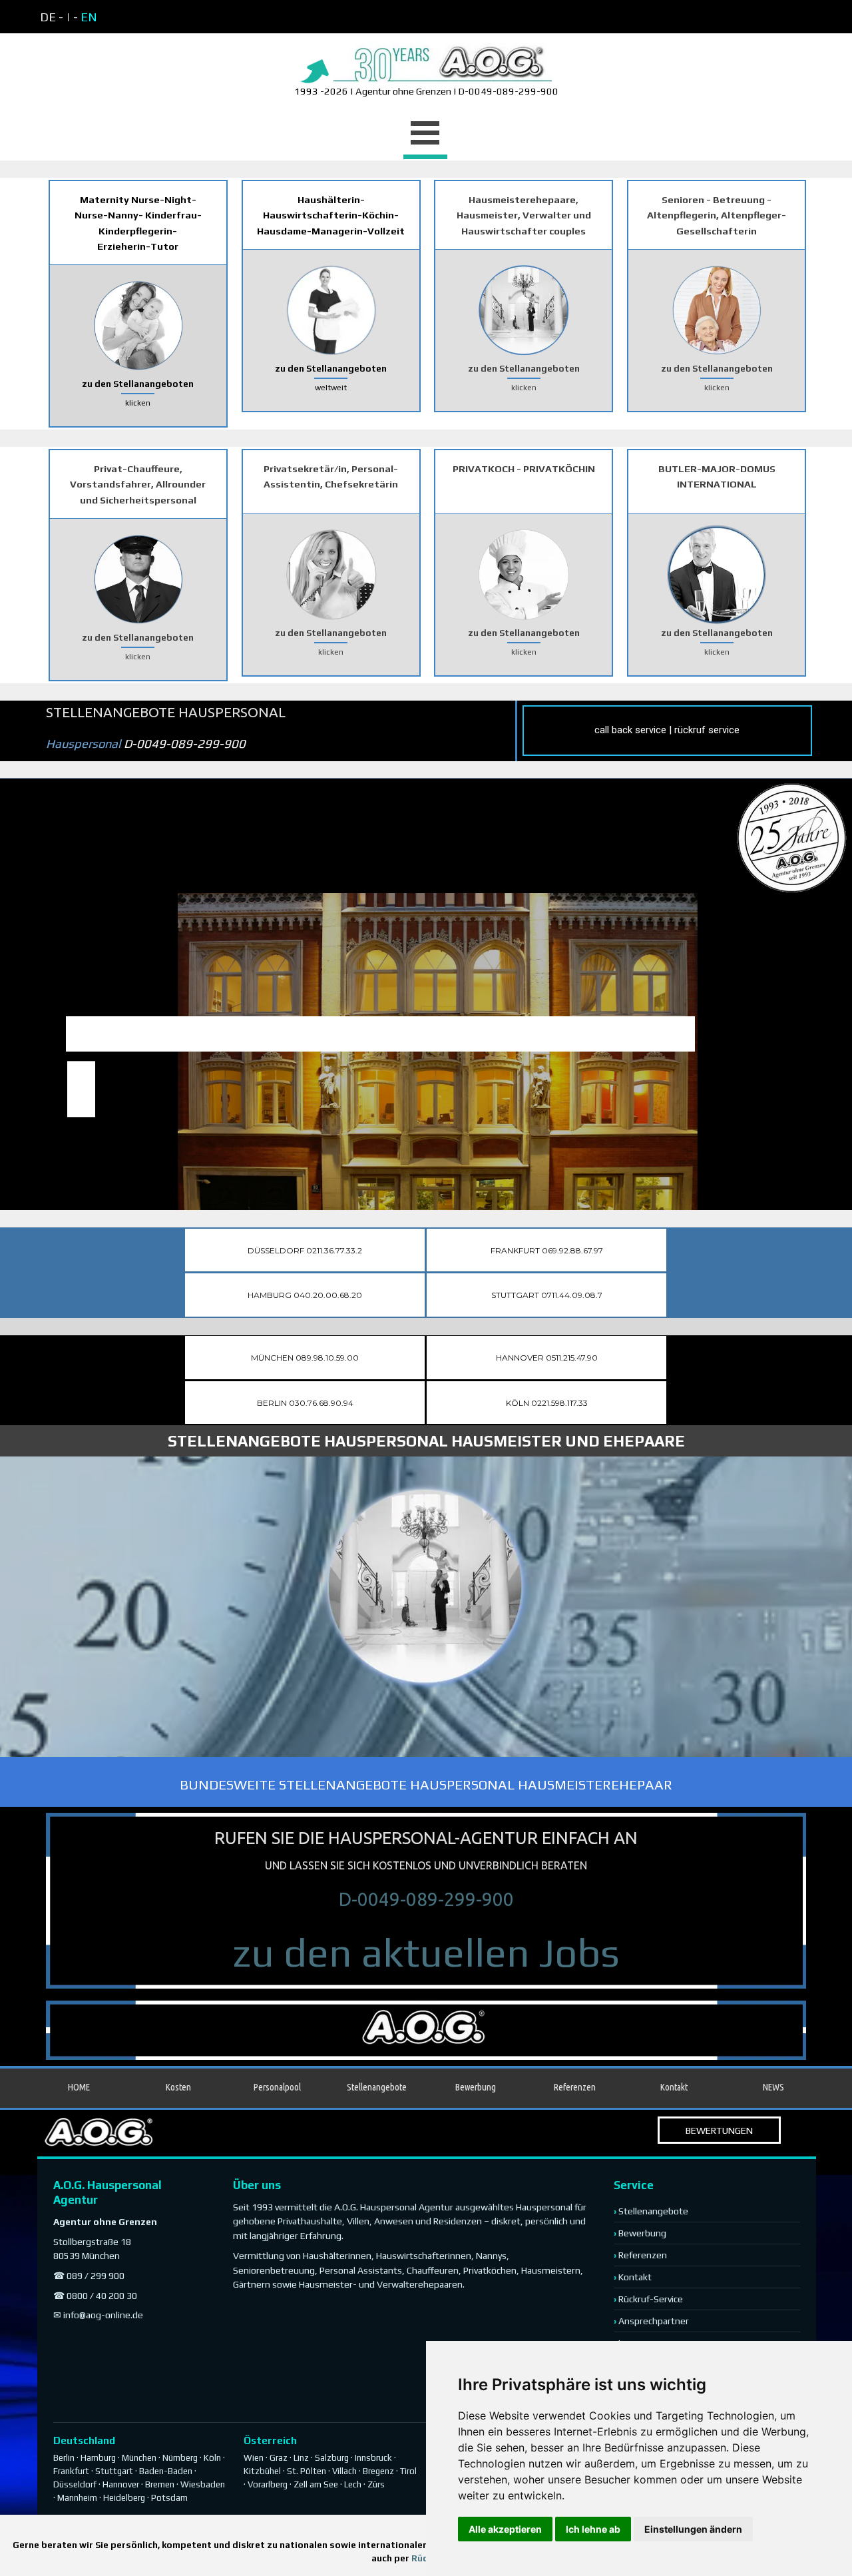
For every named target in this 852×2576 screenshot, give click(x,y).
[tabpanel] (154, 17)
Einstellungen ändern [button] (693, 2529)
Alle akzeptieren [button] (505, 2529)
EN (89, 17)
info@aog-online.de (103, 2315)
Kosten (178, 2087)
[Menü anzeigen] (425, 135)
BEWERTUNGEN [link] (719, 2130)
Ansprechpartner (654, 2321)
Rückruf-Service (651, 2299)
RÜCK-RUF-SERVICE (718, 1153)
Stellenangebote (377, 2087)
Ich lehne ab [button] (593, 2529)
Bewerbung (476, 2087)
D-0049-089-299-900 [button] (426, 1899)
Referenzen (575, 2087)
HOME (79, 2087)
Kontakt (635, 2277)
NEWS (773, 2087)
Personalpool (277, 2087)
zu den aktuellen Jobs (426, 1952)
